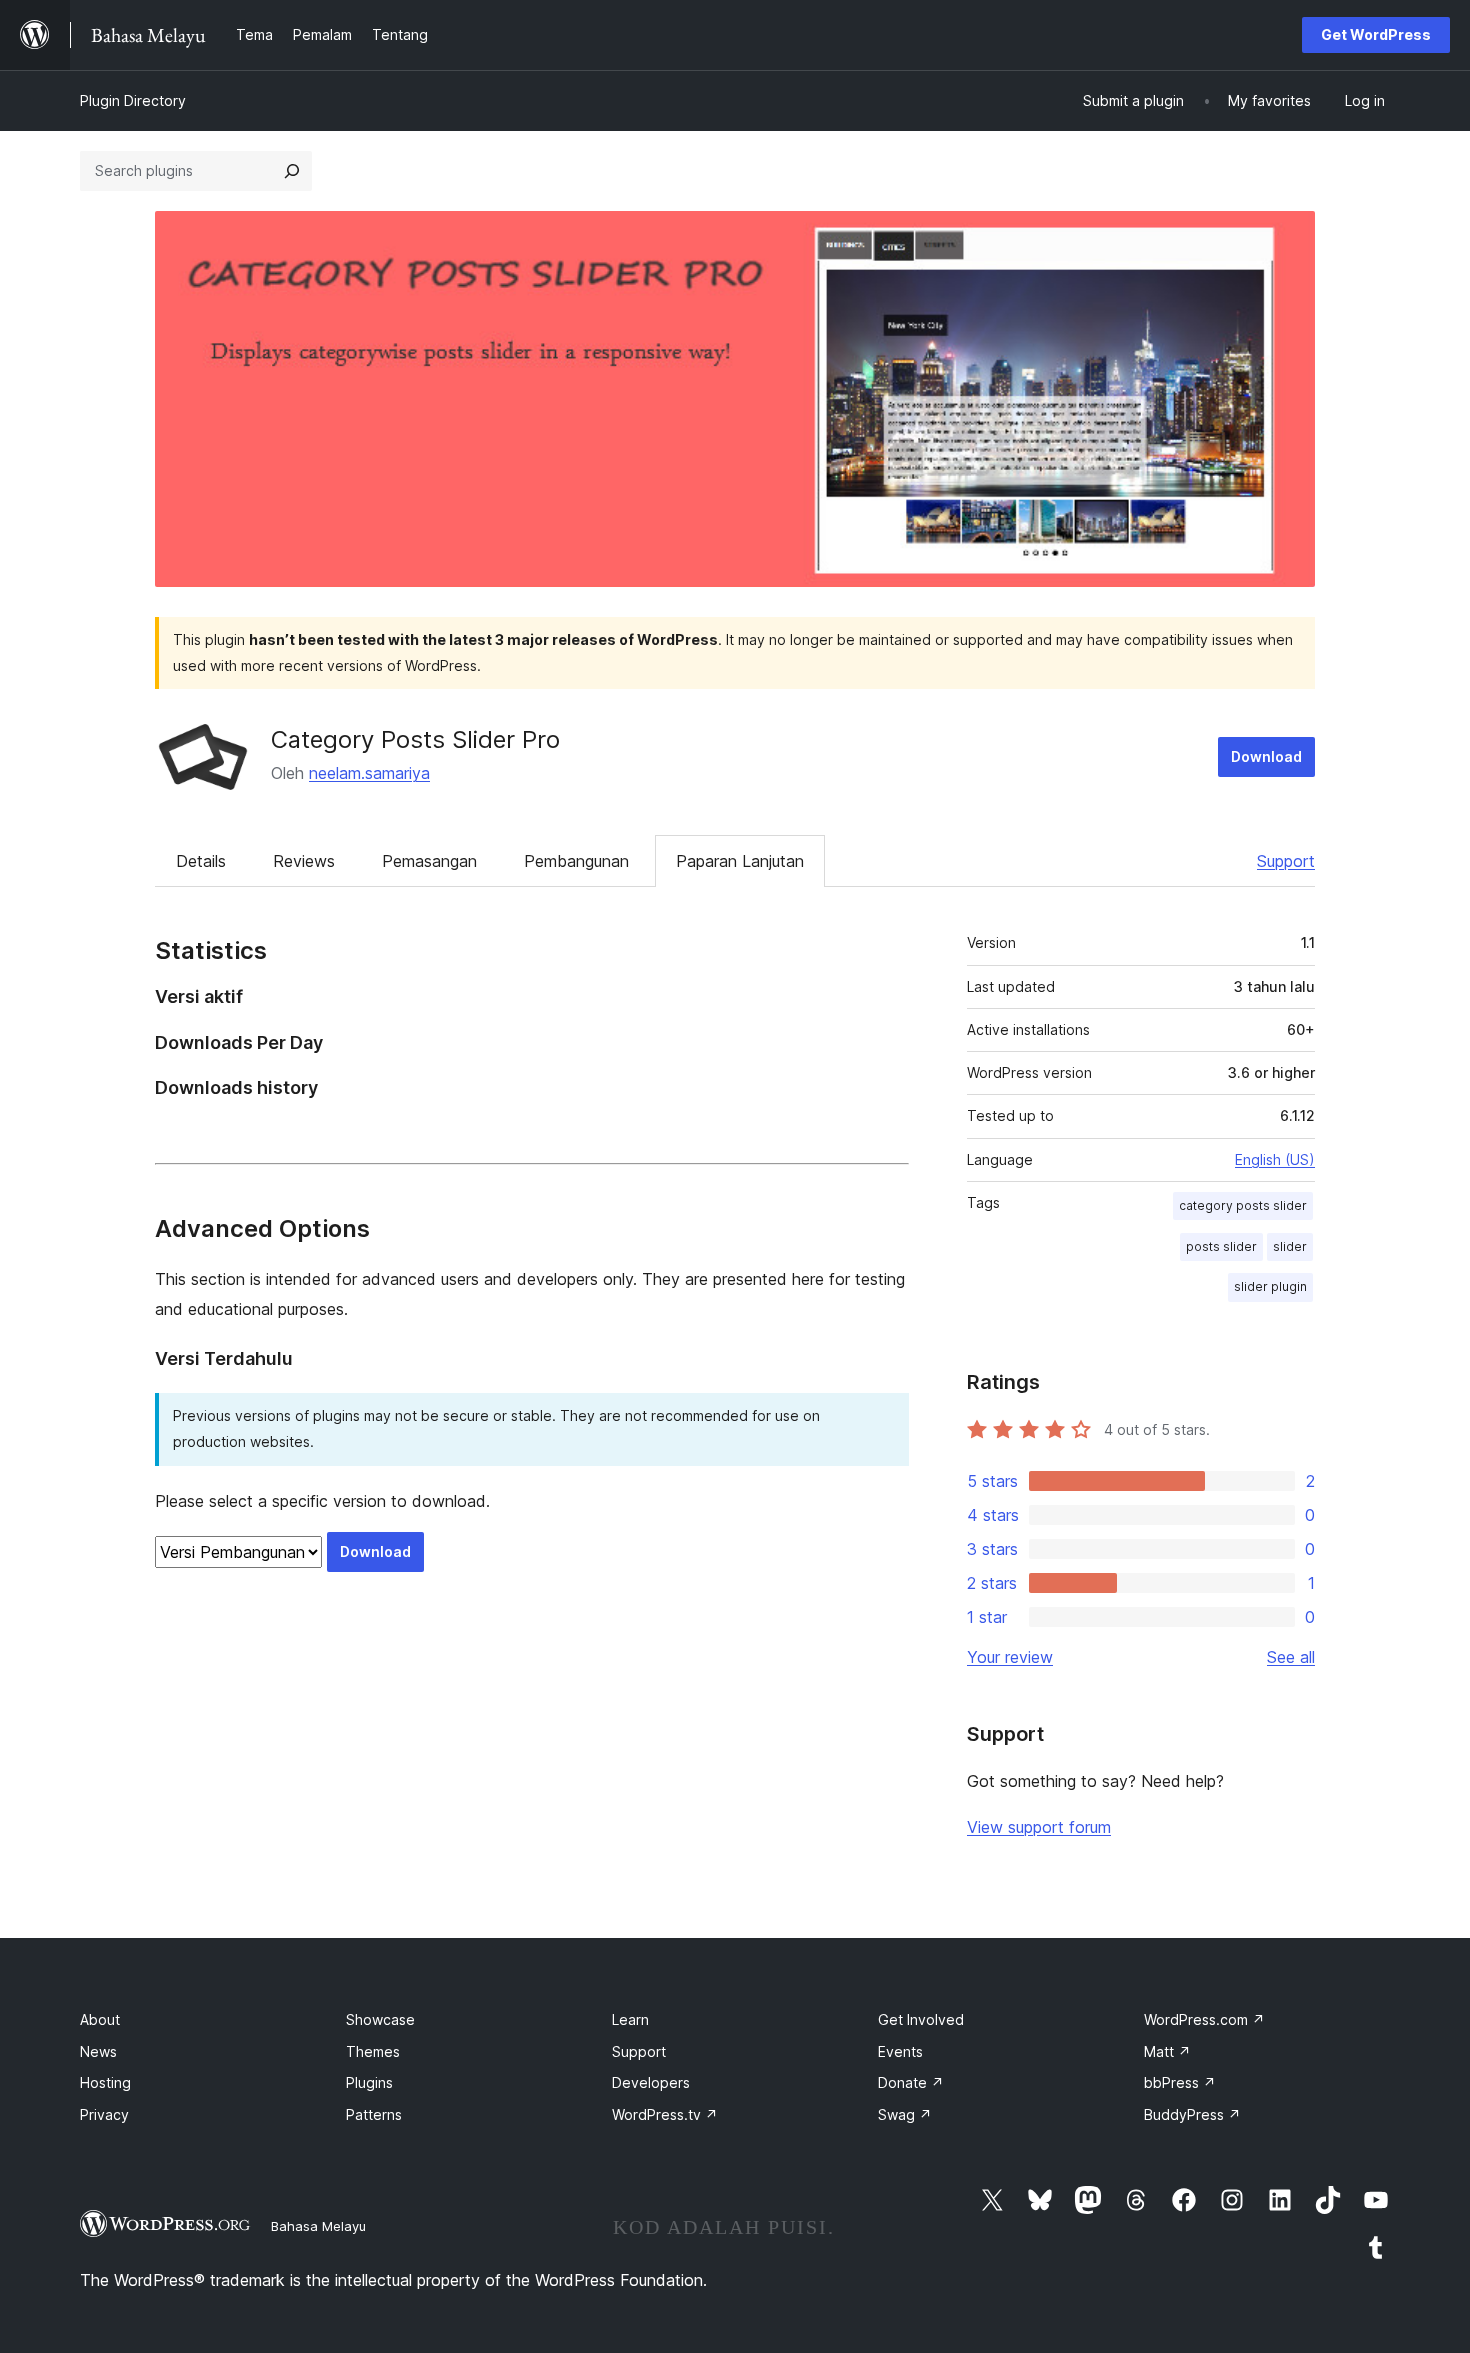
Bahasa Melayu (318, 2226)
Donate (911, 2082)
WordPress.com (1204, 2019)
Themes (373, 2051)
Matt (1167, 2051)
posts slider (1221, 1246)
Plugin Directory (133, 100)
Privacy (104, 2114)
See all (1291, 1657)
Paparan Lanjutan (740, 861)
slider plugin (1270, 1286)
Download (1266, 756)
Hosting (105, 2082)
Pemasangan (429, 861)
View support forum (1039, 1827)
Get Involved (921, 2019)
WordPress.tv (665, 2114)
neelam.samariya (369, 773)
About (100, 2019)
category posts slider (1243, 1205)
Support (1286, 861)
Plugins (369, 2082)
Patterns (374, 2114)
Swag (905, 2114)
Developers (651, 2082)
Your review (1010, 1657)
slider (1290, 1246)
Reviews (304, 861)
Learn (630, 2019)
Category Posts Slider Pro (415, 739)
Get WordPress (1376, 34)
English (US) (1275, 1159)
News (98, 2051)
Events (900, 2051)
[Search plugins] (292, 171)
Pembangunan (576, 861)
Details (201, 861)
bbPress (1180, 2082)
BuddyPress (1192, 2114)
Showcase (380, 2019)
